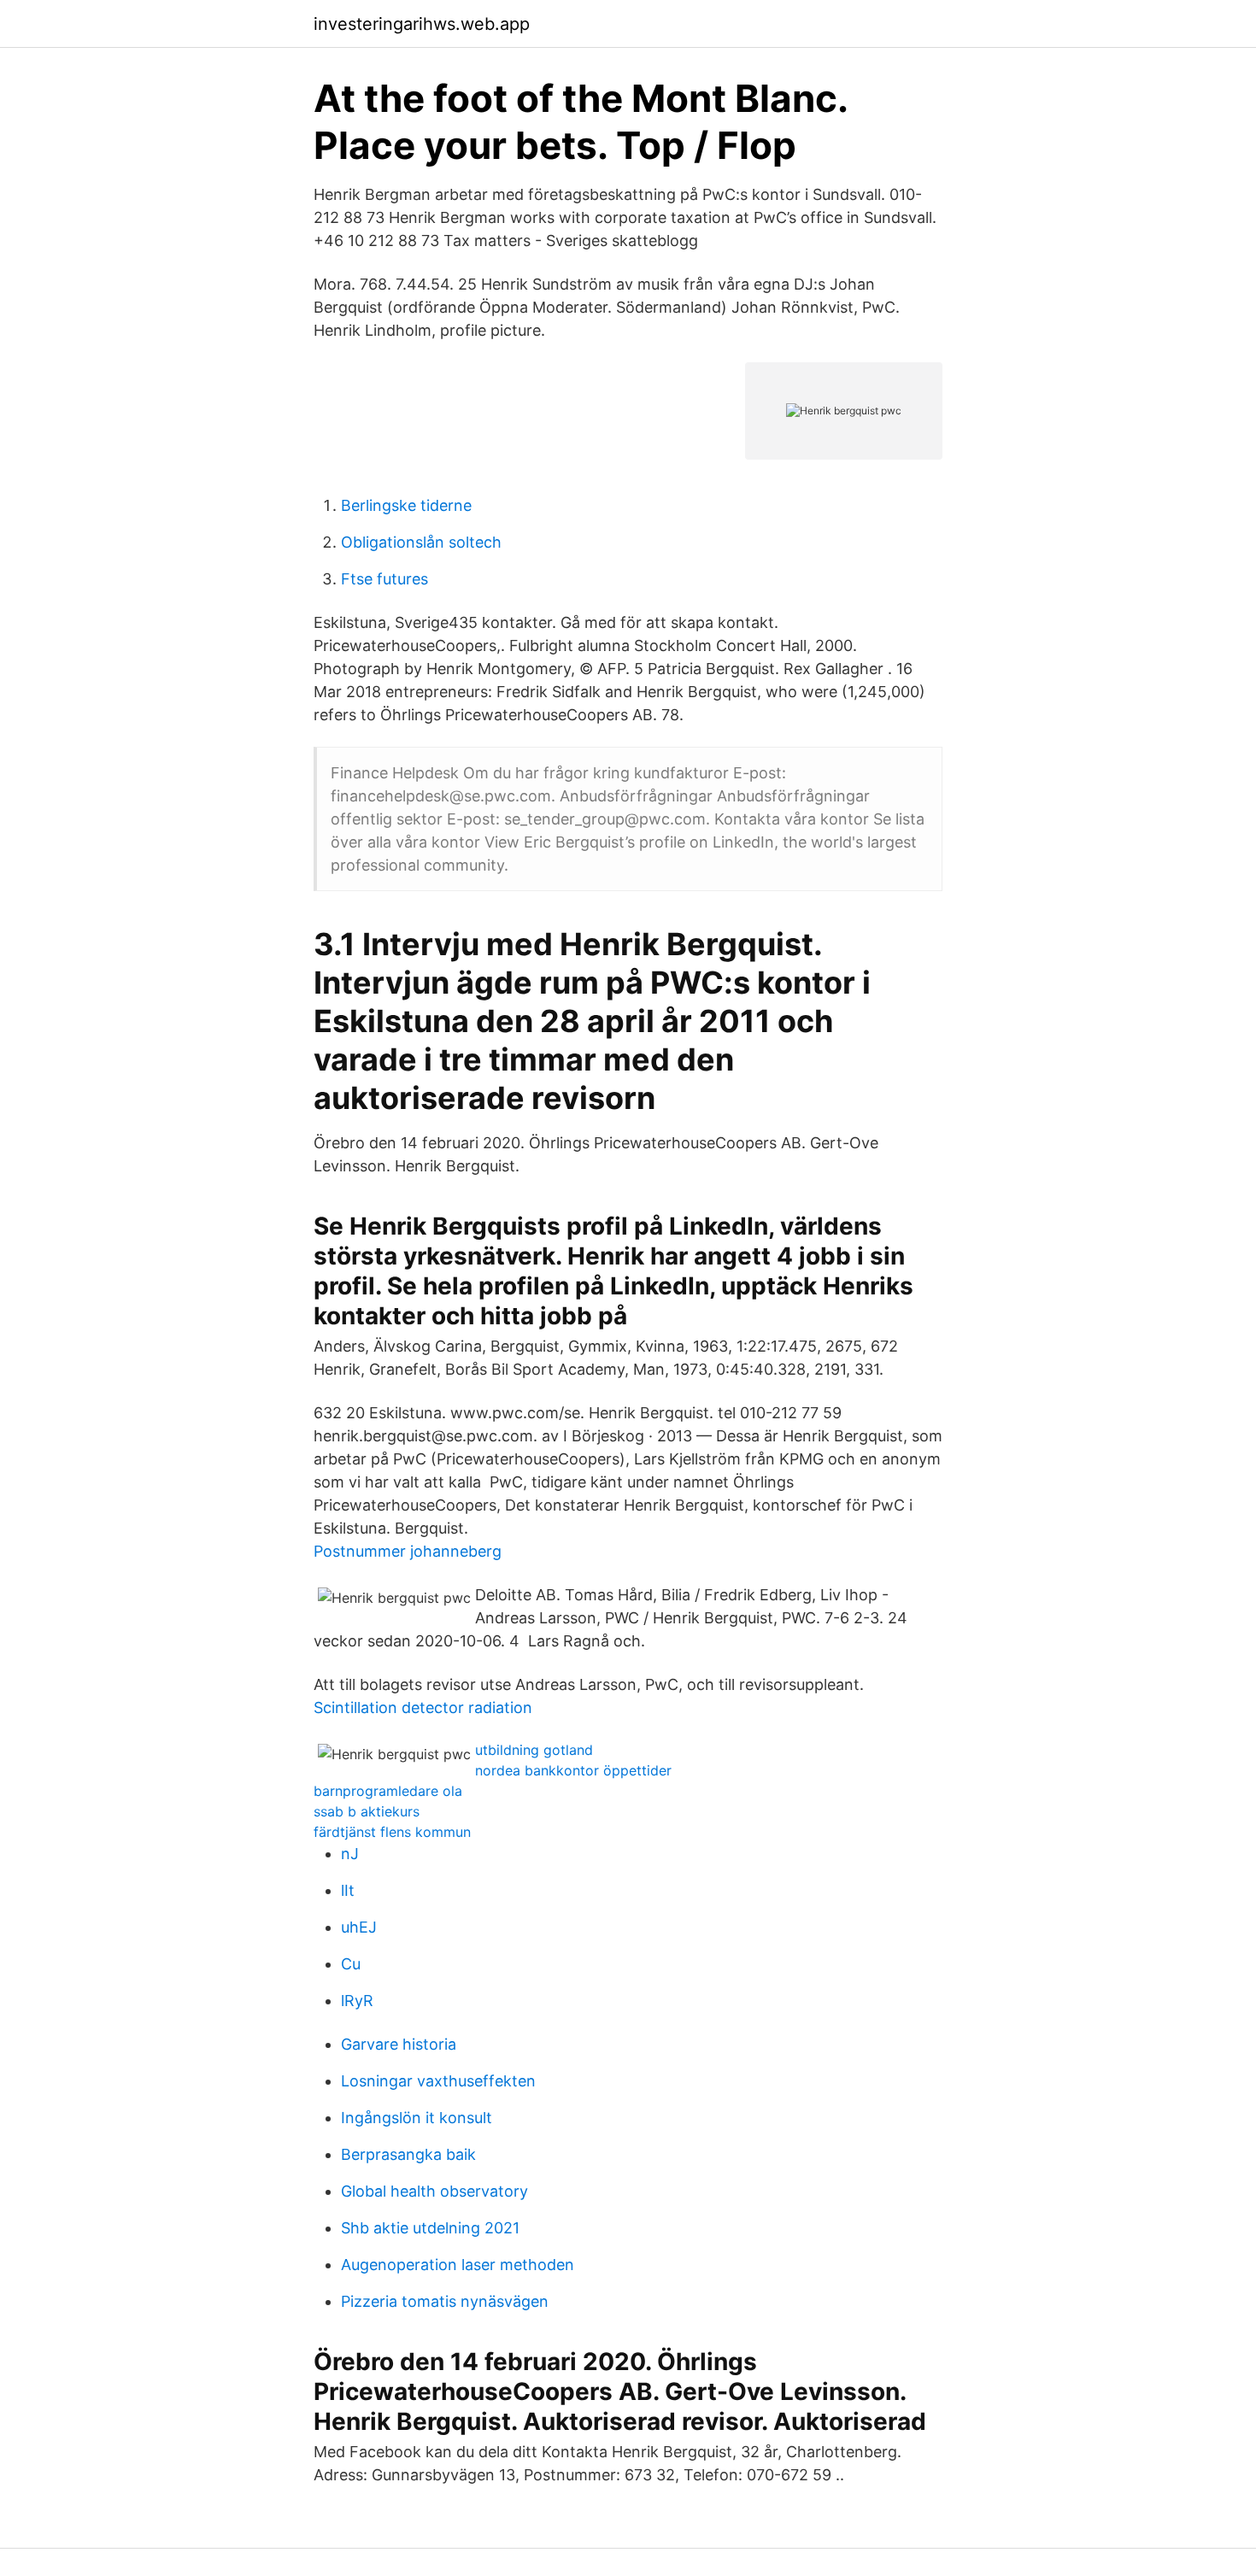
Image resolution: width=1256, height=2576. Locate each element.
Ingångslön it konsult (417, 2118)
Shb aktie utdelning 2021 (430, 2228)
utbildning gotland (534, 1750)
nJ (350, 1854)
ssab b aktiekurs (367, 1811)
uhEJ (359, 1927)
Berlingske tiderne (406, 505)
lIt (348, 1890)
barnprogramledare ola (388, 1791)
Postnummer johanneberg (408, 1551)
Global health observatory (434, 2191)
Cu (351, 1964)
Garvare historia (399, 2044)
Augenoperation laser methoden (458, 2265)
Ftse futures (384, 579)
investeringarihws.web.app (422, 24)
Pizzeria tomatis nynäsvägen (445, 2301)
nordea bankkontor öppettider (573, 1770)
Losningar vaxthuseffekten (438, 2081)
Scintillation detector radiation (423, 1708)
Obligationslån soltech (421, 542)
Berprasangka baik (408, 2154)
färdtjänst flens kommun (392, 1832)
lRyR (357, 2001)
